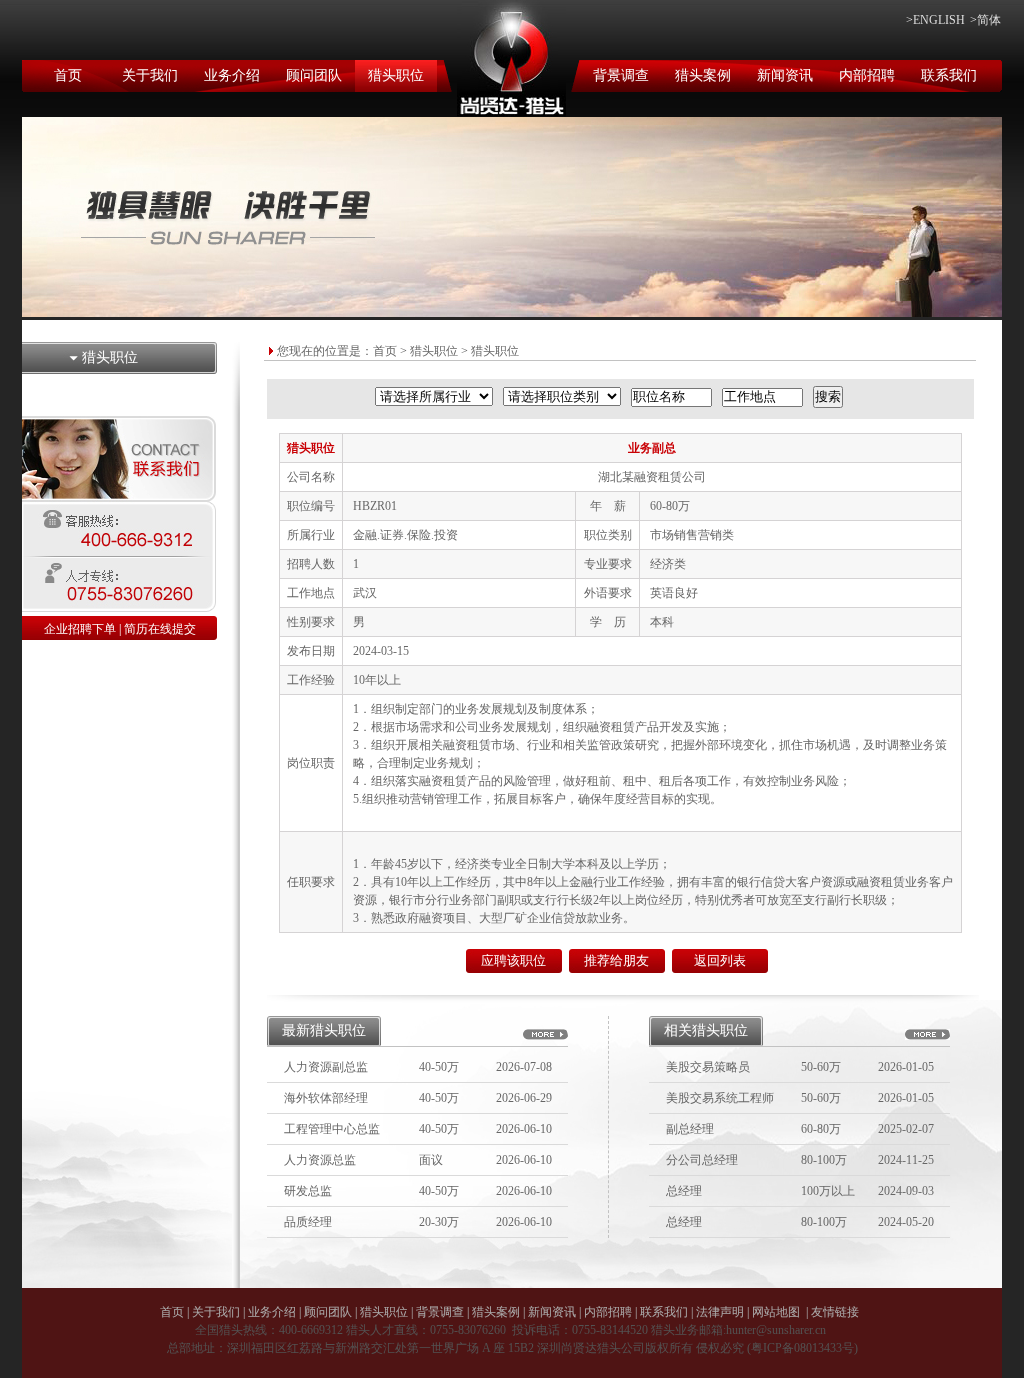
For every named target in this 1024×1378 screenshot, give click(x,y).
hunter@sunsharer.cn (776, 1330)
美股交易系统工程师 (720, 1098)
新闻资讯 (785, 75)
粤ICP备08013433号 (802, 1348)
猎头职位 (396, 75)
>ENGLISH (935, 20)
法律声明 (720, 1312)
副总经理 (690, 1129)
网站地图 (776, 1312)
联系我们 (949, 75)
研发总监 (308, 1191)
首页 (68, 75)
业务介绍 (232, 75)
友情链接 (835, 1312)
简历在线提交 (160, 629)
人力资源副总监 (326, 1067)
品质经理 (308, 1222)
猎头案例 (703, 75)
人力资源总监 (320, 1160)
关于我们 (150, 75)
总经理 (684, 1191)
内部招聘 (867, 75)
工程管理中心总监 (332, 1129)
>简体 (985, 20)
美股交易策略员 (708, 1067)
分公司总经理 (702, 1160)
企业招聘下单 (80, 629)
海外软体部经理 (326, 1098)
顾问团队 (314, 75)
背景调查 (621, 75)
